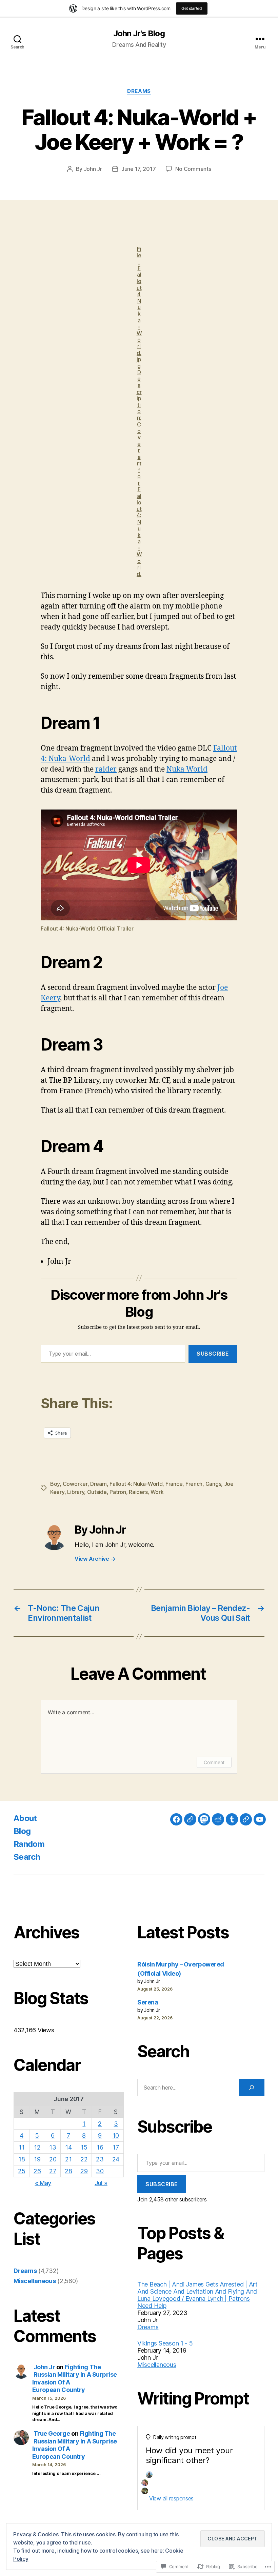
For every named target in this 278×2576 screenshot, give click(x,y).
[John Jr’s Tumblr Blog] (232, 1819)
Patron (118, 1492)
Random (29, 1844)
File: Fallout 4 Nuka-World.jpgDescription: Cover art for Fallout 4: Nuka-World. (139, 411)
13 (53, 2147)
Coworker (75, 1484)
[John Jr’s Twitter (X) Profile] (246, 1819)
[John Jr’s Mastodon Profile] (204, 1819)
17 (116, 2147)
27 (53, 2171)
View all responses (171, 2498)
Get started (192, 8)
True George (52, 2433)
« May (43, 2183)
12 (37, 2147)
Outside (97, 1492)
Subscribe (213, 1354)
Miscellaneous (35, 2281)
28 (68, 2171)
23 (100, 2159)
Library (76, 1492)
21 (68, 2159)
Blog (22, 1831)
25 (22, 2171)
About (25, 1818)
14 (68, 2147)
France (174, 1484)
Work (157, 1492)
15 (84, 2147)
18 (22, 2159)
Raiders (138, 1492)
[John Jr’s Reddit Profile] (218, 1819)
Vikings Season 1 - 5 (165, 2343)
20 (53, 2159)
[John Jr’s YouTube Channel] (260, 1819)
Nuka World (187, 769)
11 (22, 2147)
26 (37, 2171)
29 (84, 2171)
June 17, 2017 (139, 169)
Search (27, 1857)
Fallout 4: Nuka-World (136, 1484)
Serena (148, 2002)
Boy (55, 1484)
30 (100, 2171)
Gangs (213, 1484)
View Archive (95, 1559)
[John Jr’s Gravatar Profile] (190, 1819)
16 (100, 2147)
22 (84, 2159)
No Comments (193, 169)
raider (106, 769)
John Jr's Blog (139, 34)
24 (116, 2159)
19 (37, 2159)
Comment (214, 1762)
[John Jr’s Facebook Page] (176, 1819)
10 (116, 2135)
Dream (98, 1484)
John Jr (93, 169)
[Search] (252, 2088)
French (194, 1484)
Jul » (101, 2183)
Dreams (139, 91)
